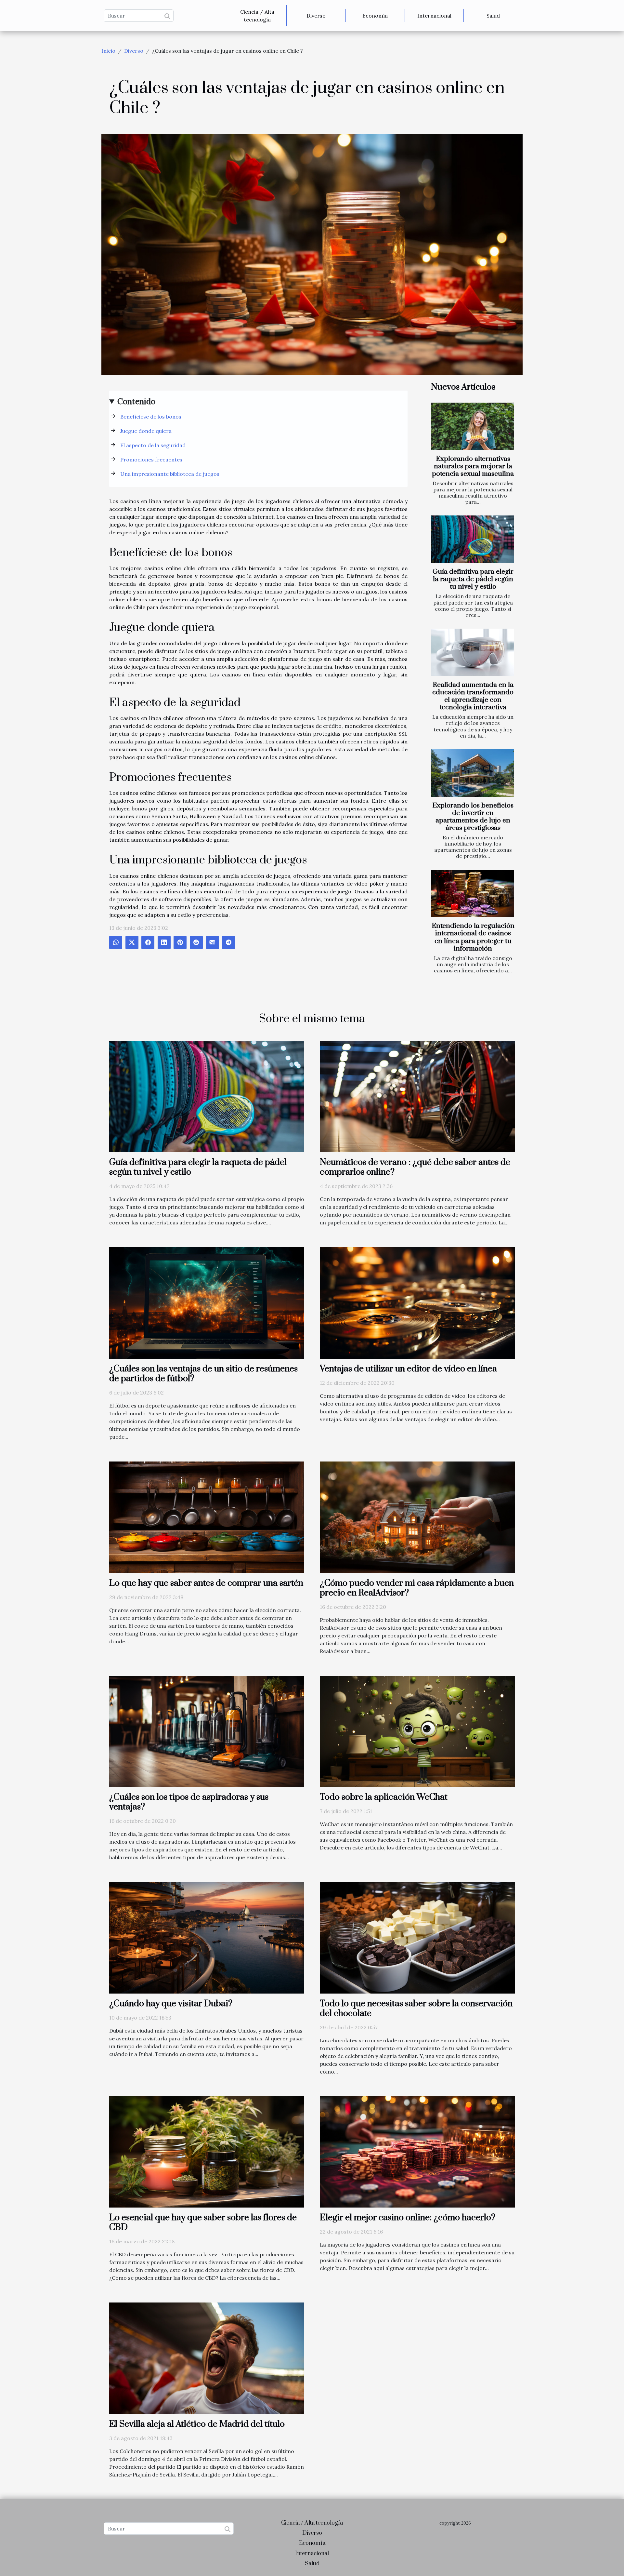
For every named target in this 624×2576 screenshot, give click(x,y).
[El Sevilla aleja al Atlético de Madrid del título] (207, 2358)
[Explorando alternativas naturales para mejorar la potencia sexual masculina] (472, 426)
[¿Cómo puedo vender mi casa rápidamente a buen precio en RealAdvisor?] (417, 1516)
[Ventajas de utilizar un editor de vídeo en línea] (417, 1302)
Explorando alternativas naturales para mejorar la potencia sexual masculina (473, 466)
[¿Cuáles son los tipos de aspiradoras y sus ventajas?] (207, 1731)
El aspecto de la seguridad (153, 445)
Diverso (316, 16)
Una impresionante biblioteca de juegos (170, 474)
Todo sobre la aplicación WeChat (384, 1797)
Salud (493, 16)
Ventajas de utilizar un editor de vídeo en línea (408, 1369)
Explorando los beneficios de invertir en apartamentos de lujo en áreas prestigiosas (473, 817)
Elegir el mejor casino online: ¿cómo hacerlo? (408, 2218)
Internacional (434, 16)
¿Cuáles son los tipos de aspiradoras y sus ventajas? (189, 1802)
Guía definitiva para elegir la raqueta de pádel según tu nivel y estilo (473, 579)
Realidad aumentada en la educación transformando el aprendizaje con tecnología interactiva (473, 696)
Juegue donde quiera (146, 431)
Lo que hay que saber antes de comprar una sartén (206, 1583)
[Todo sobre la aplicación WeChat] (417, 1731)
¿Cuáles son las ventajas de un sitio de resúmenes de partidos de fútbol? (203, 1374)
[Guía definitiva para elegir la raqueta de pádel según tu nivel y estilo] (472, 539)
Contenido (136, 401)
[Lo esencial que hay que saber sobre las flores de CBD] (207, 2151)
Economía (375, 16)
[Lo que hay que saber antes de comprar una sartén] (207, 1516)
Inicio (108, 51)
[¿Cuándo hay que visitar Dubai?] (207, 1937)
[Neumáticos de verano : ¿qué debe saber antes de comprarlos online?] (417, 1096)
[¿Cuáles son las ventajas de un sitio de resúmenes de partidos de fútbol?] (207, 1302)
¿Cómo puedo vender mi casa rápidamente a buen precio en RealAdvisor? (417, 1588)
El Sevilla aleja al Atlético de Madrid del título (197, 2424)
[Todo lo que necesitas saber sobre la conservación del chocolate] (417, 1937)
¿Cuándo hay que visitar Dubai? (171, 2004)
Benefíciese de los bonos (151, 417)
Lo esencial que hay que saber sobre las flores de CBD (203, 2222)
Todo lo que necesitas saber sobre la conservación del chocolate (416, 2009)
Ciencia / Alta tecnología (257, 16)
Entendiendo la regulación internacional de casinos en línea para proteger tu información (473, 937)
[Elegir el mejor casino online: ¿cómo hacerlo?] (417, 2151)
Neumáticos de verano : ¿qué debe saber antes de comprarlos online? (415, 1167)
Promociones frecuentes (151, 460)
